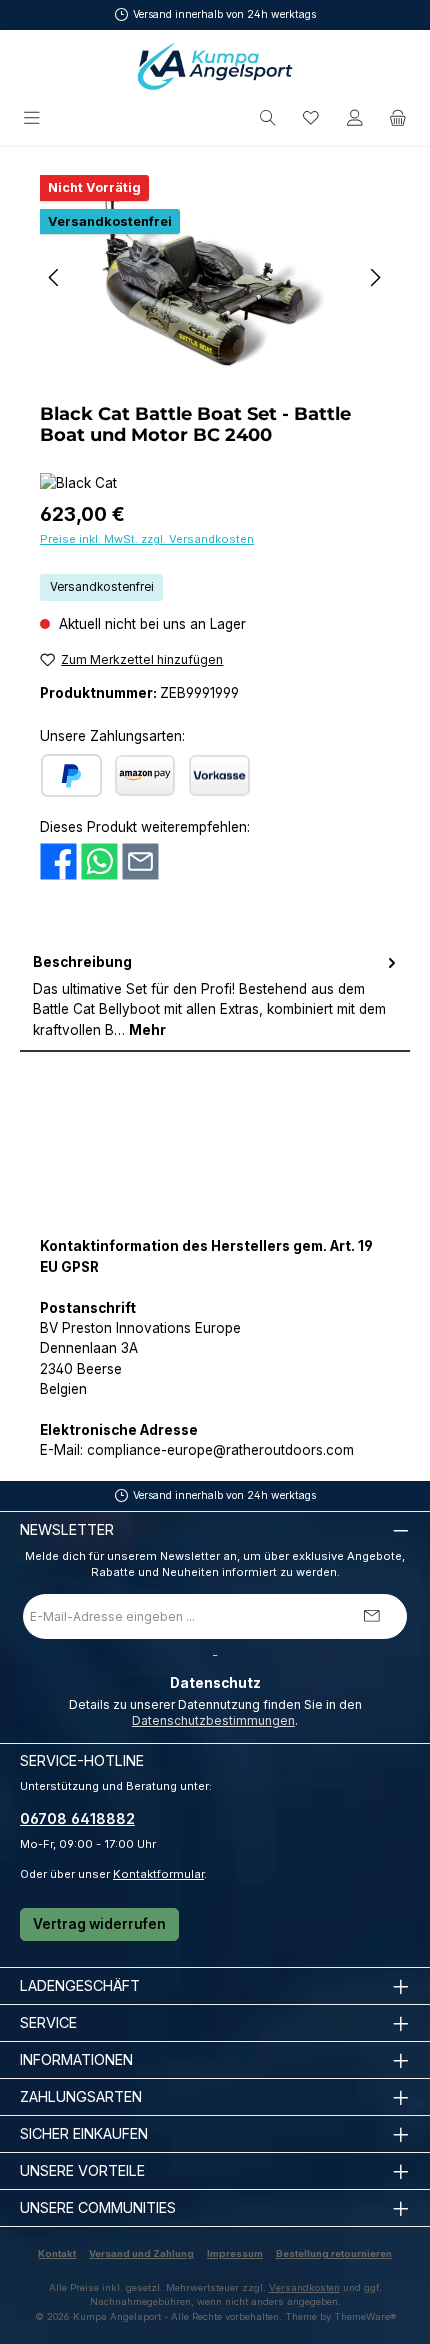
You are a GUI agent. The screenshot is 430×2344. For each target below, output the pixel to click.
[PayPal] (71, 775)
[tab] (215, 996)
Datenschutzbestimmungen (213, 1720)
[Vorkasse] (219, 775)
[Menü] (33, 118)
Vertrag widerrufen (99, 1924)
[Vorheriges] (55, 277)
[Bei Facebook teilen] (58, 860)
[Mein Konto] (355, 118)
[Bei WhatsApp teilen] (99, 860)
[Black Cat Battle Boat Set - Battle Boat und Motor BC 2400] (214, 277)
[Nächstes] (375, 277)
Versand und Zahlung (141, 2253)
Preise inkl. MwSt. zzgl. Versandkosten (147, 539)
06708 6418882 (77, 1818)
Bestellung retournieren (334, 2253)
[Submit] (372, 1616)
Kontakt (57, 2253)
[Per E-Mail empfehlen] (140, 860)
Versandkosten (304, 2287)
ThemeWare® (365, 2316)
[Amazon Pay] (145, 775)
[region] (215, 277)
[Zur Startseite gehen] (215, 66)
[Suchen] (268, 118)
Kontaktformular (158, 1874)
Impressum (235, 2253)
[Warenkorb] (398, 118)
